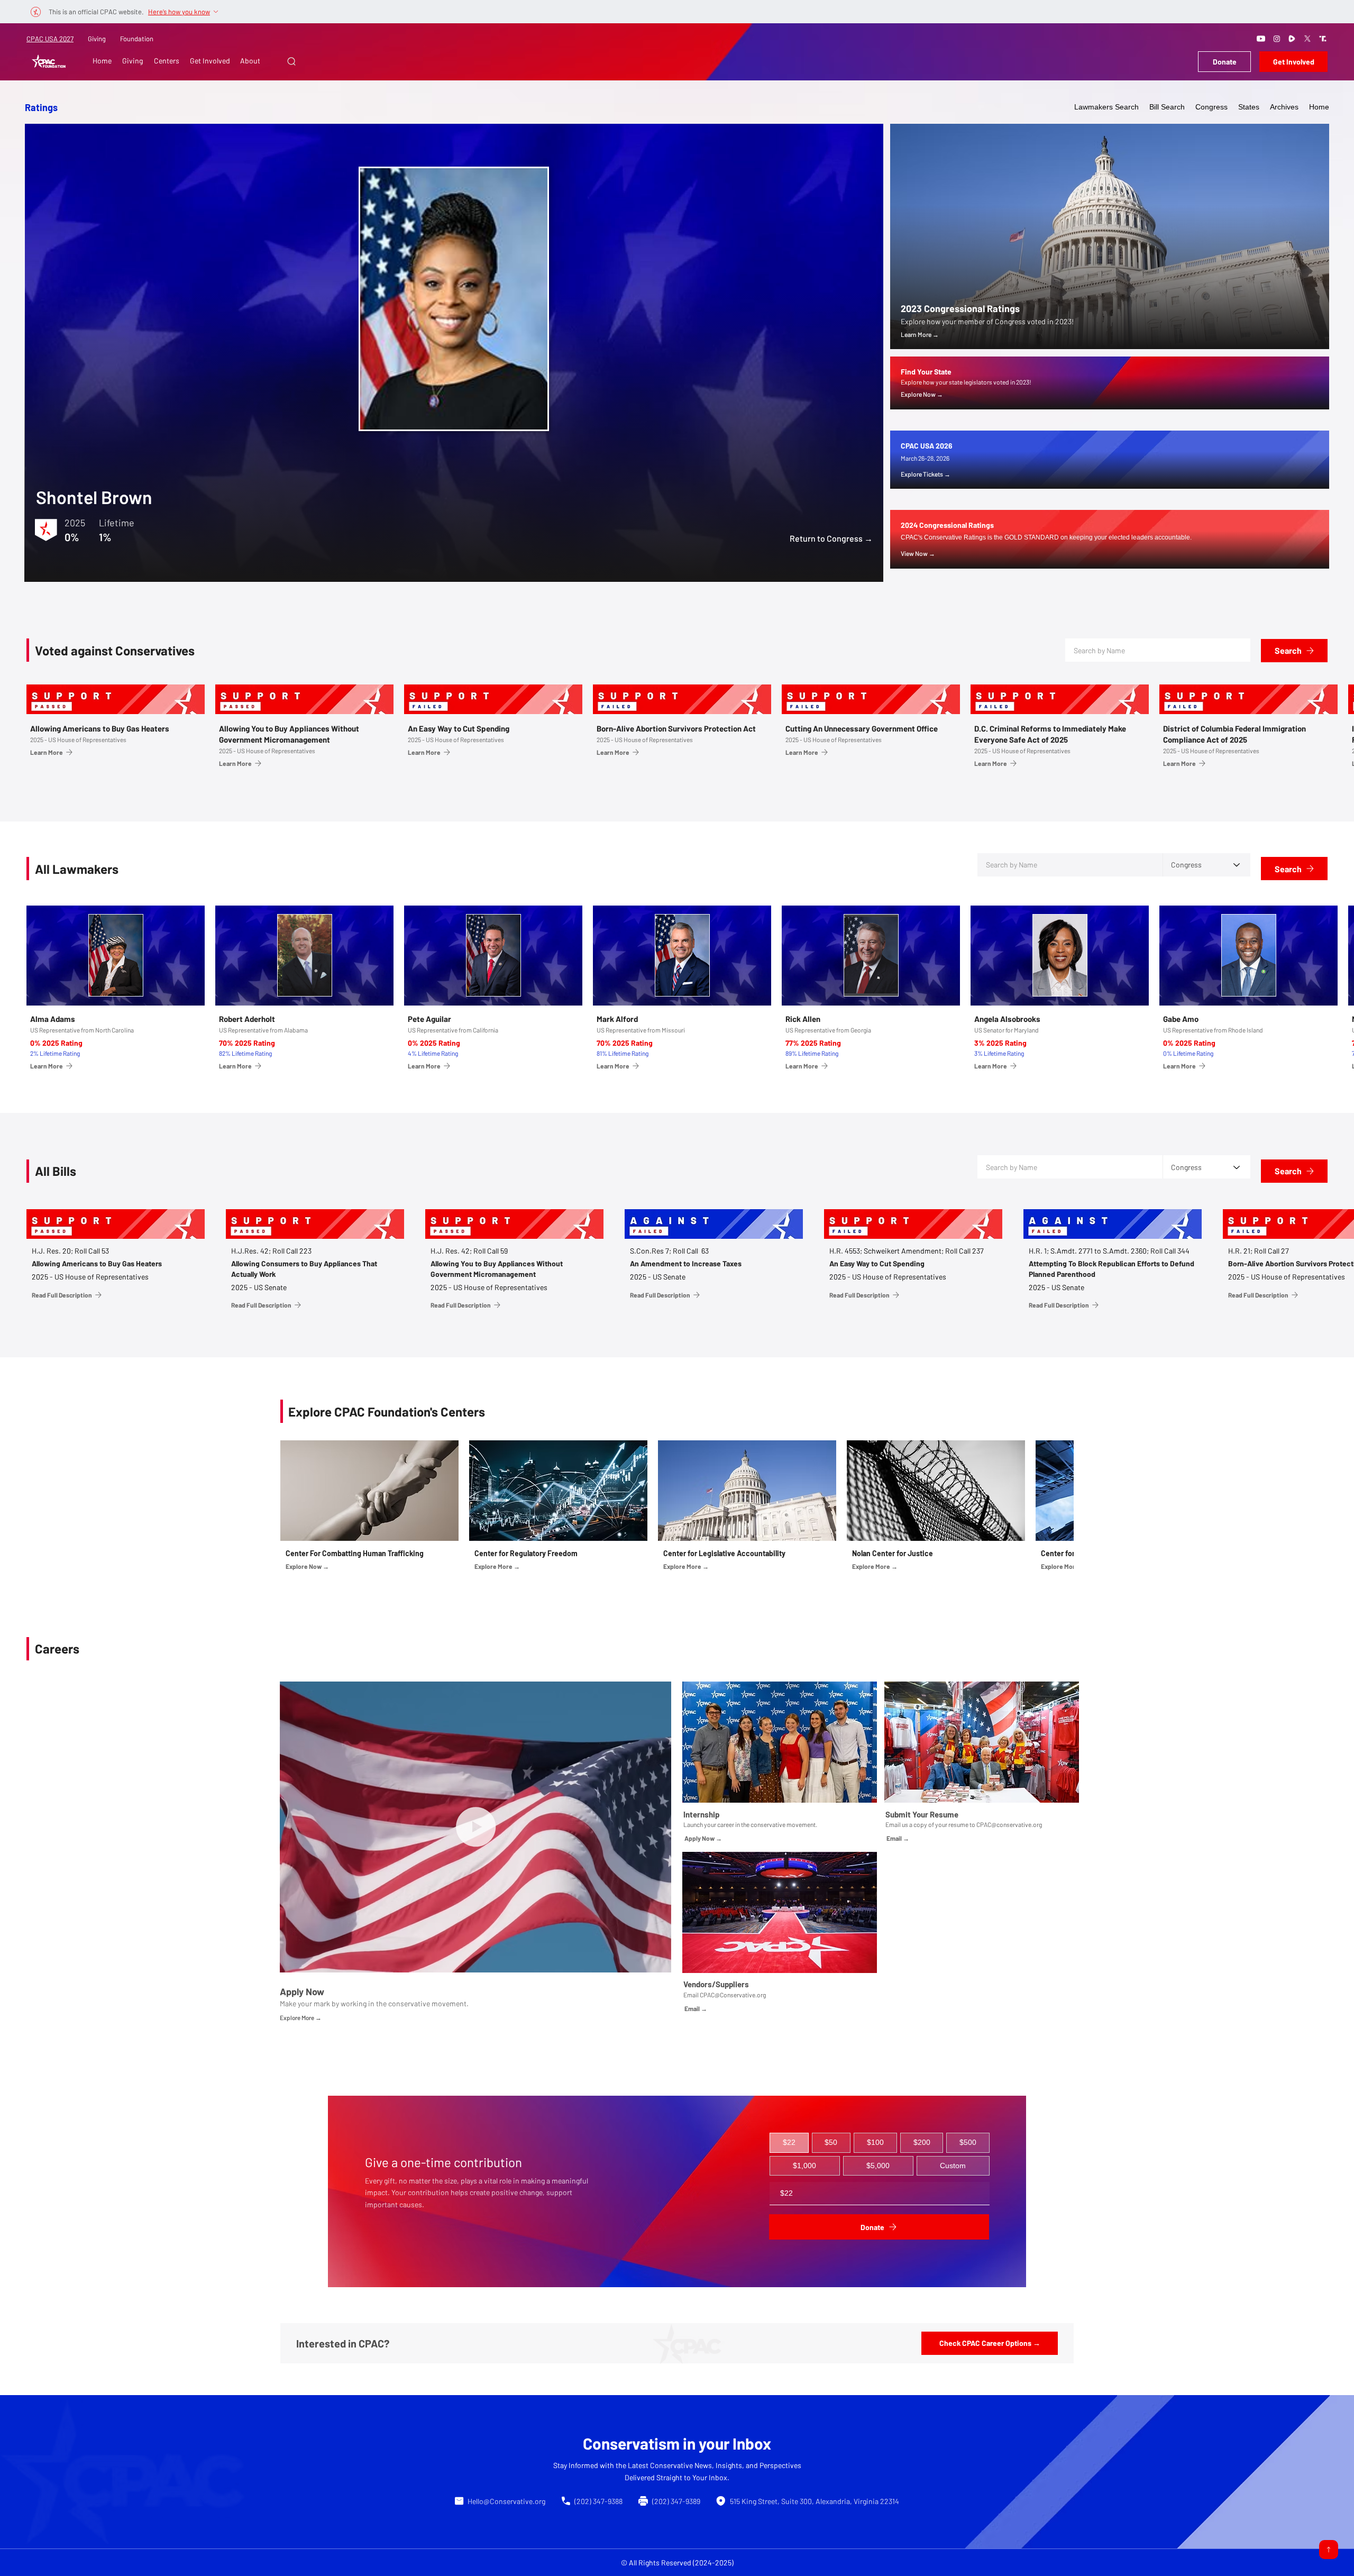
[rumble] (1292, 39)
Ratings (41, 107)
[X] (1307, 39)
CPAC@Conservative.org (733, 1995)
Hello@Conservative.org (506, 2501)
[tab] (789, 2143)
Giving (97, 39)
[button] (291, 61)
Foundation (137, 39)
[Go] (1329, 2550)
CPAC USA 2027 (50, 39)
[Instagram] (1277, 39)
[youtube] (1261, 39)
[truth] (1323, 39)
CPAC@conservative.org (1009, 1824)
